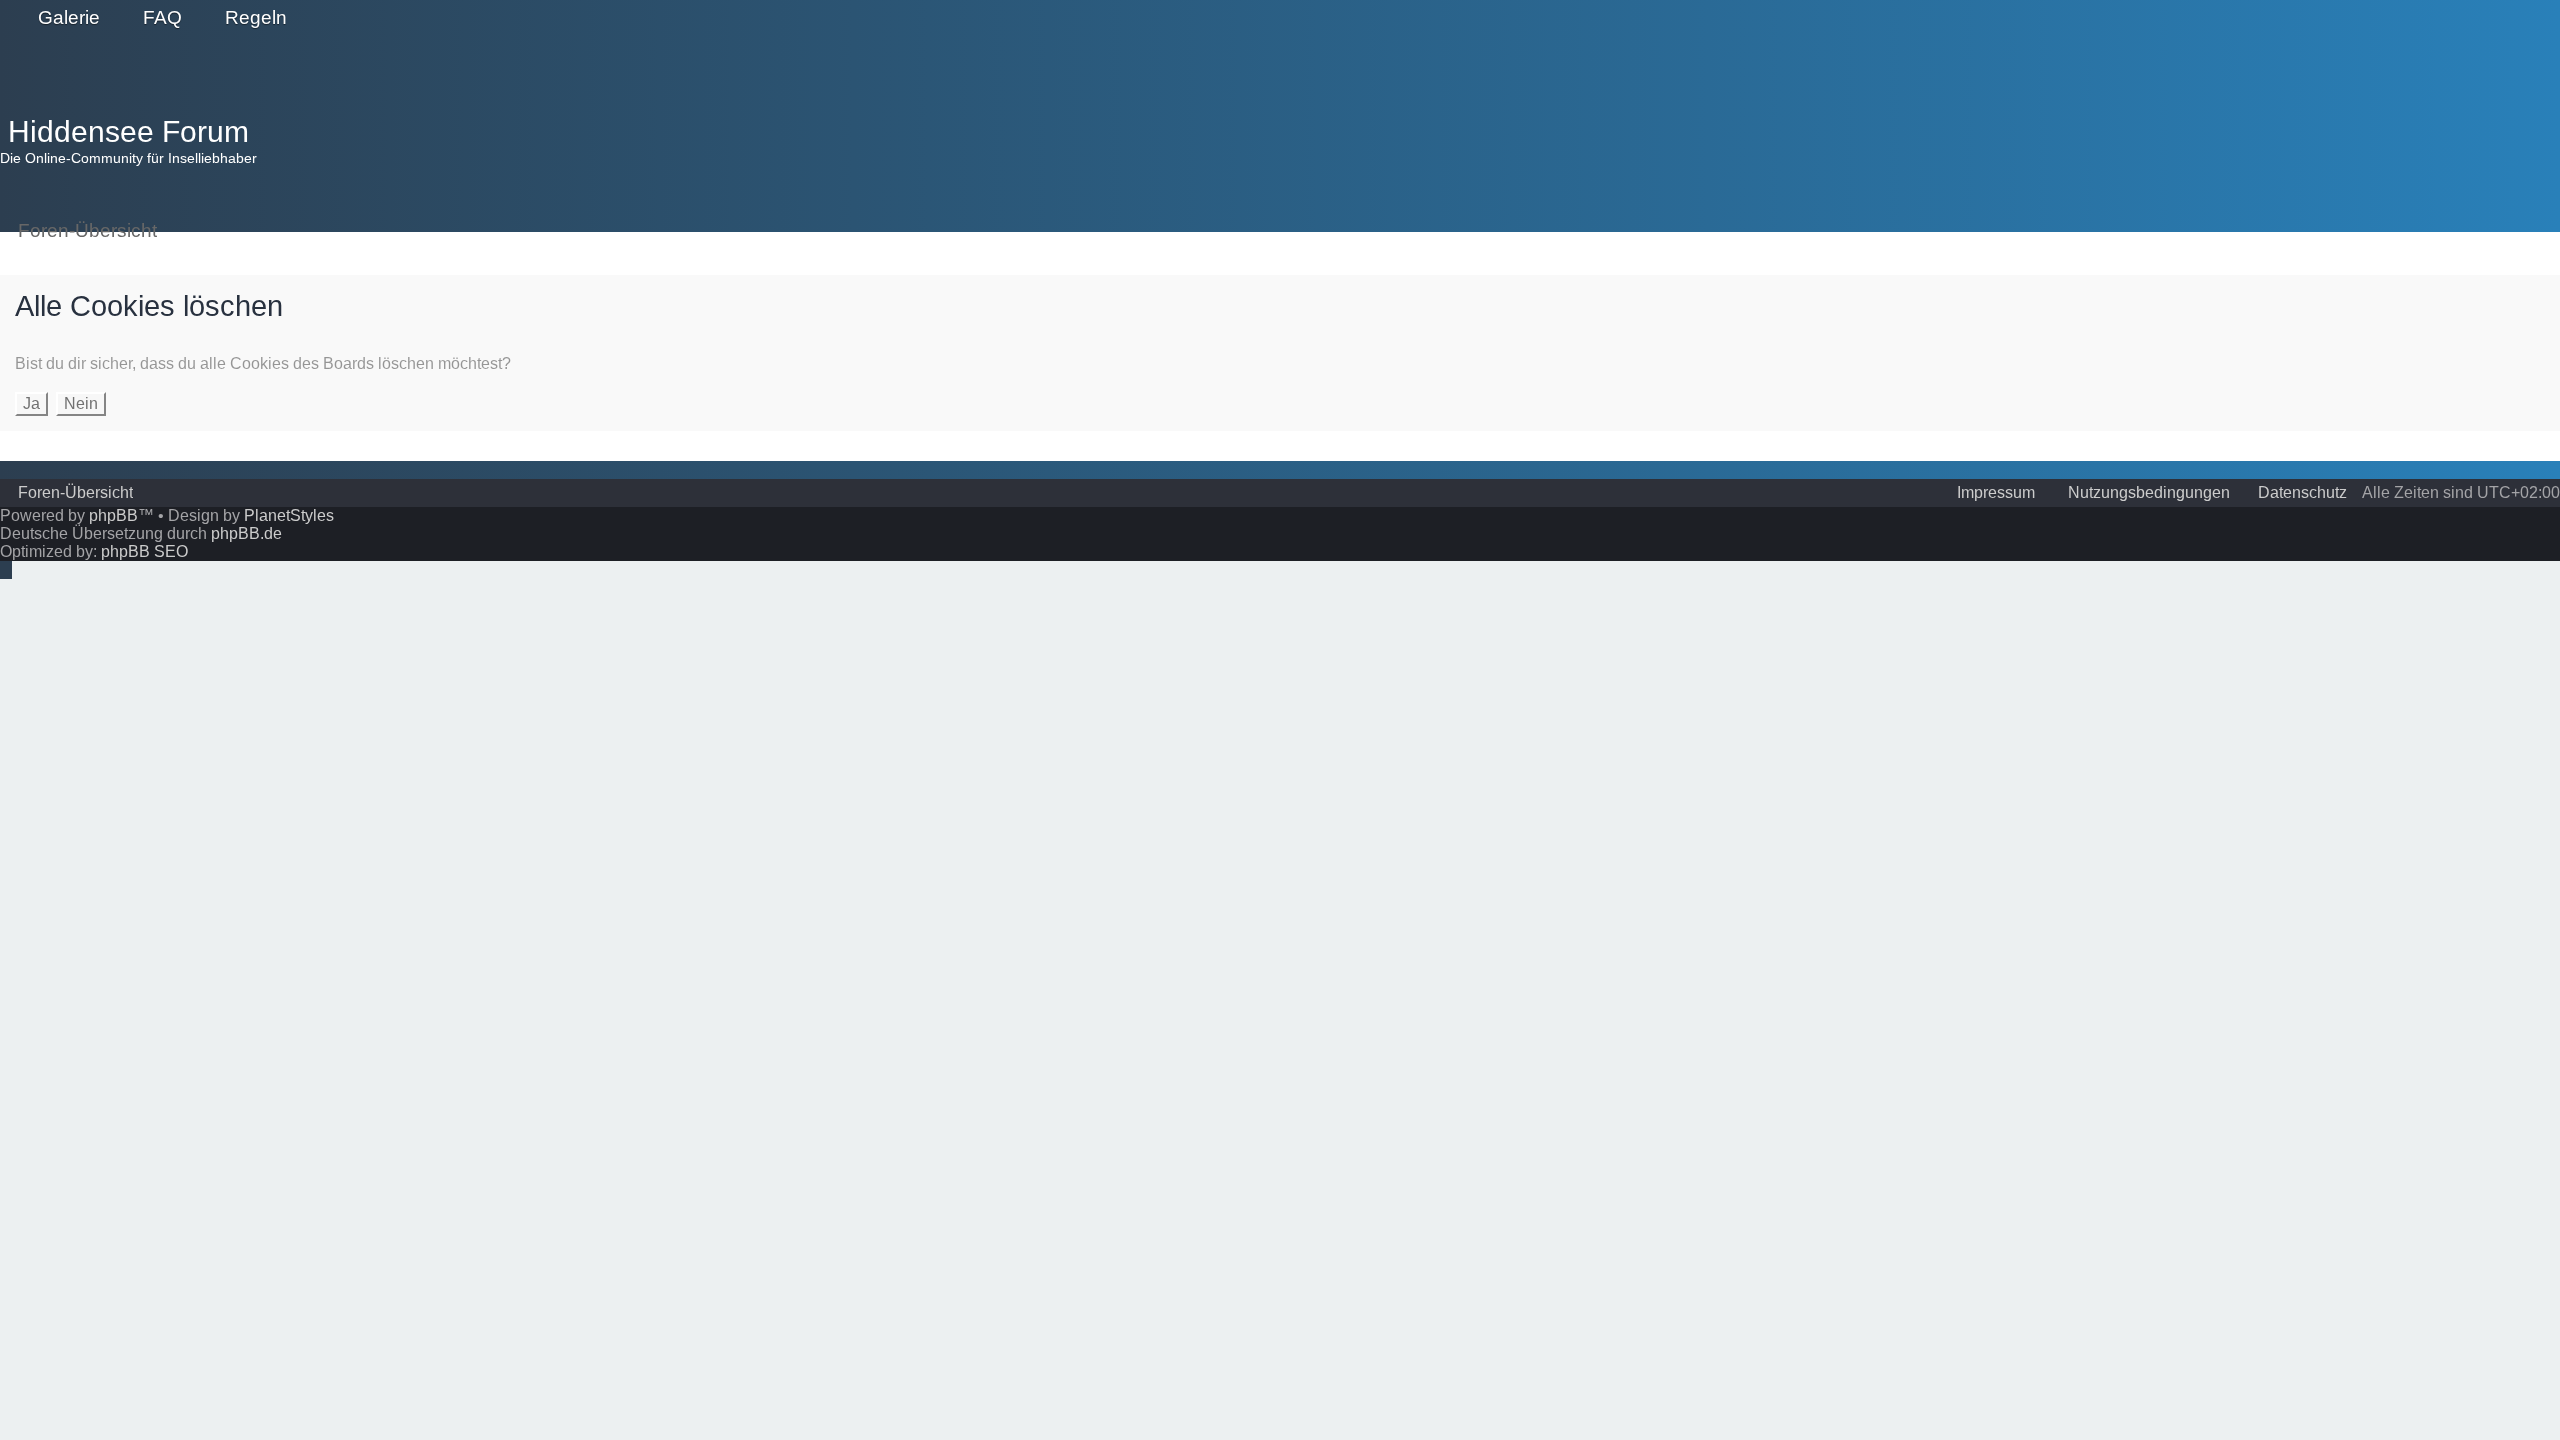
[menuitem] (60, 18)
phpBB (113, 515)
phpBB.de (246, 533)
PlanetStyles (289, 515)
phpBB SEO (144, 551)
